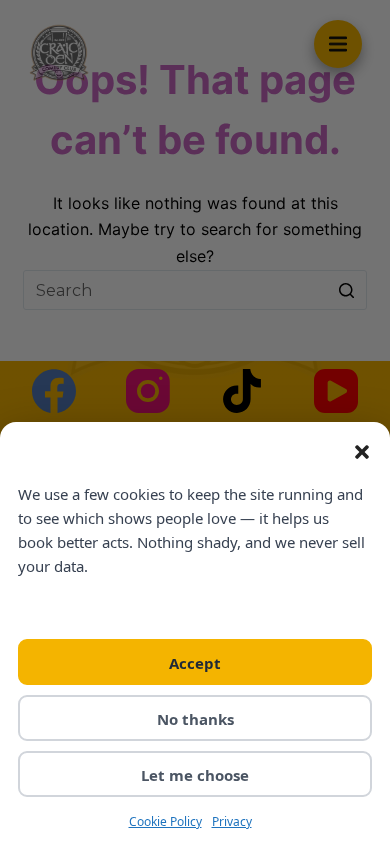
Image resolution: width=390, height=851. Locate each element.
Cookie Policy (165, 821)
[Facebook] (54, 391)
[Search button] (347, 290)
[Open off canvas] (338, 44)
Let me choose (195, 775)
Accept (195, 663)
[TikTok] (242, 391)
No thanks (195, 719)
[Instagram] (148, 391)
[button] (362, 452)
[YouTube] (336, 391)
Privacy (232, 821)
